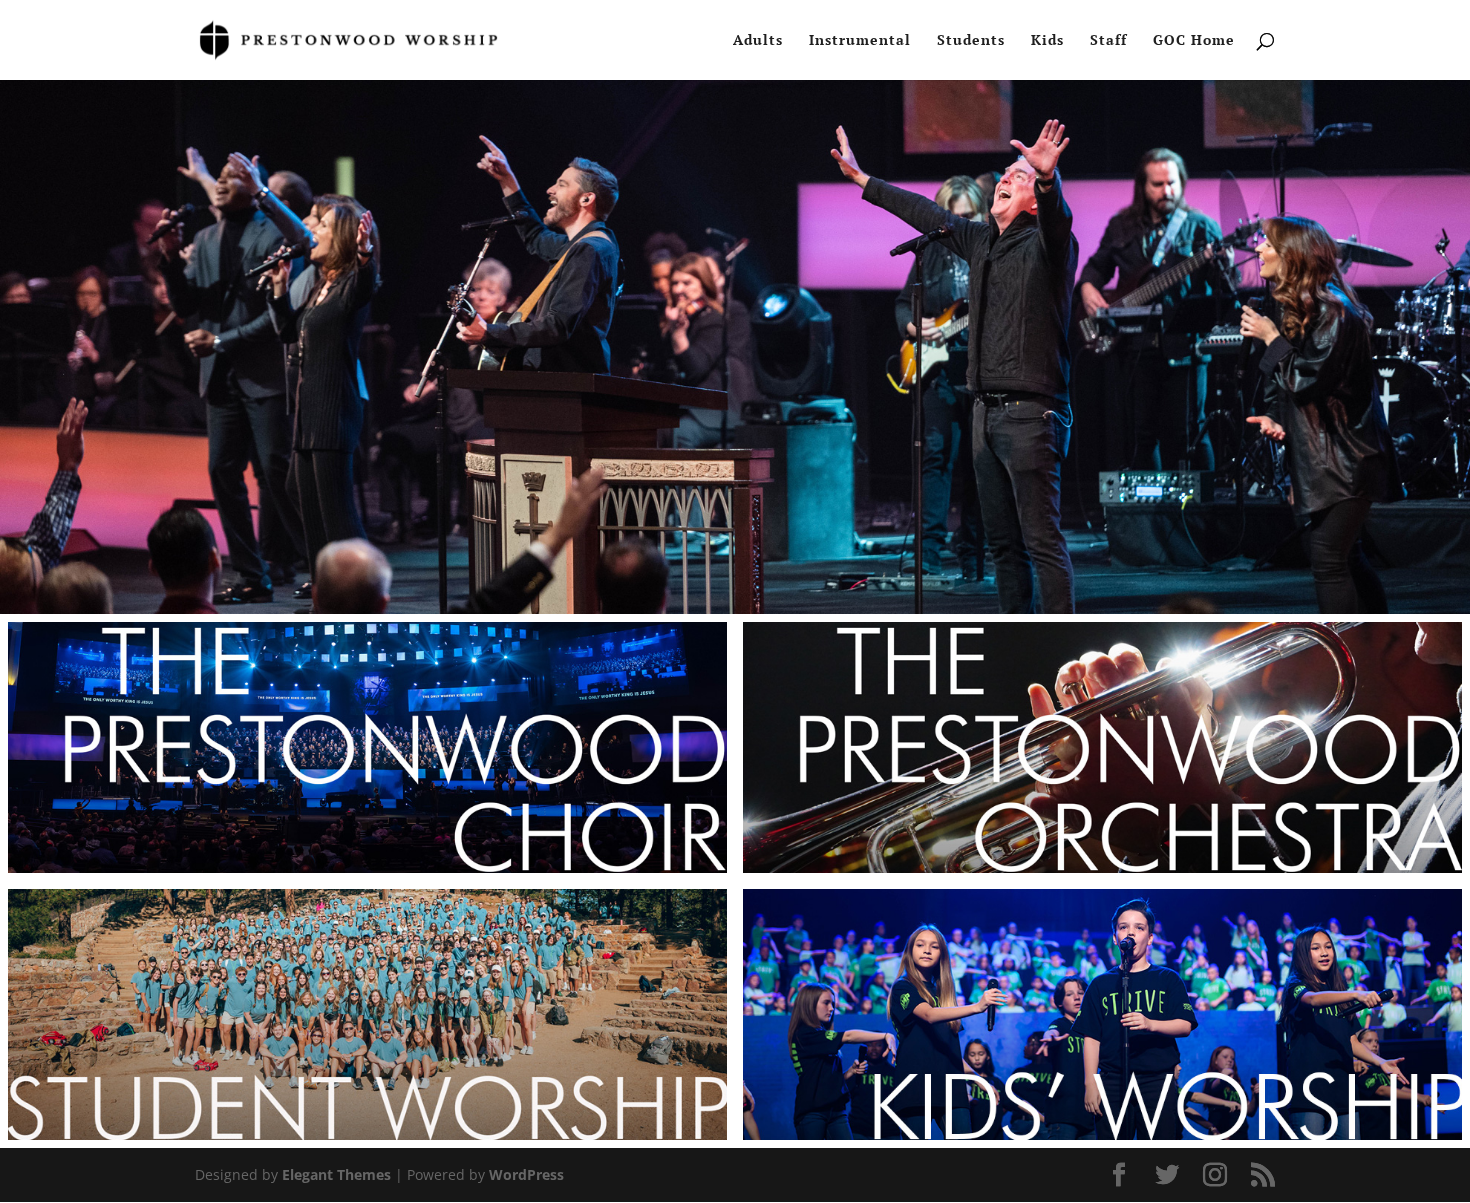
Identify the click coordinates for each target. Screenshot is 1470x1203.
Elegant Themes (336, 1174)
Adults (758, 41)
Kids (1047, 41)
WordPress (526, 1174)
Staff (1108, 41)
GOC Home (1194, 41)
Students (971, 41)
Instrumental (860, 41)
